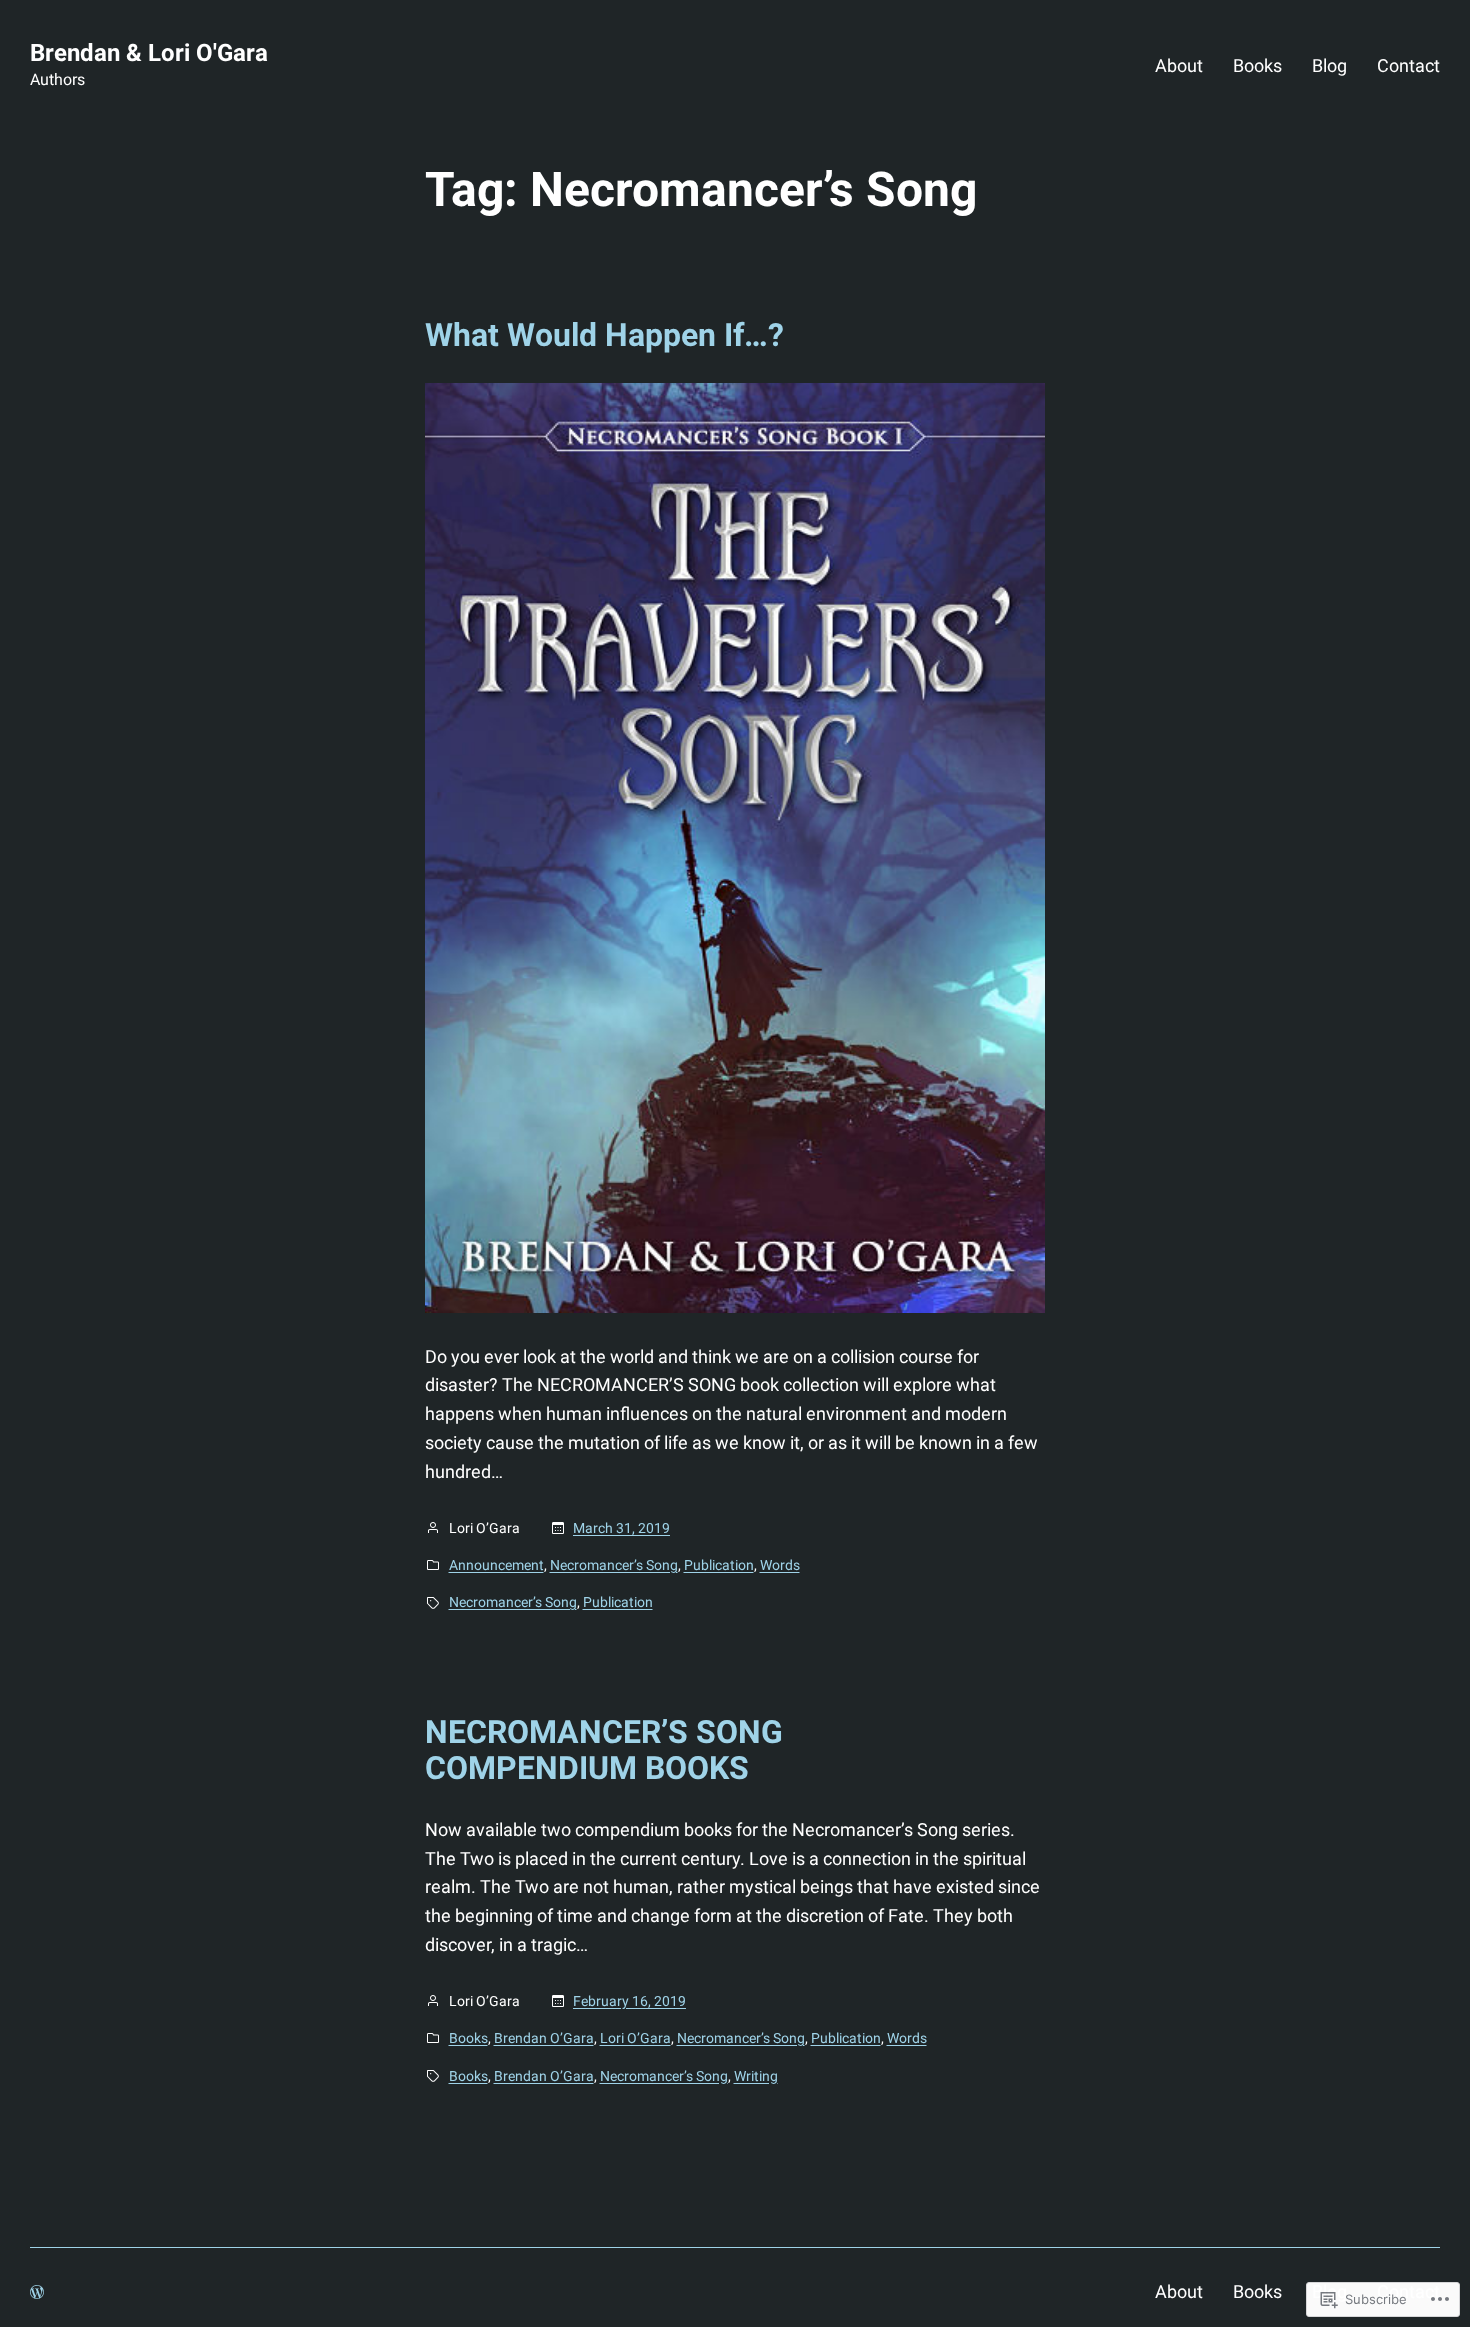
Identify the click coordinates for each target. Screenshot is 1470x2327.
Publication (719, 1565)
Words (780, 1565)
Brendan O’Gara (544, 2038)
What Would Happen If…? (604, 335)
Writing (756, 2076)
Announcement (496, 1565)
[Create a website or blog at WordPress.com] (37, 2292)
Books (468, 2038)
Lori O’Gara (635, 2038)
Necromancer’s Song (614, 1565)
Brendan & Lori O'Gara (149, 53)
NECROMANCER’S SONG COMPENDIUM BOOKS (604, 1750)
